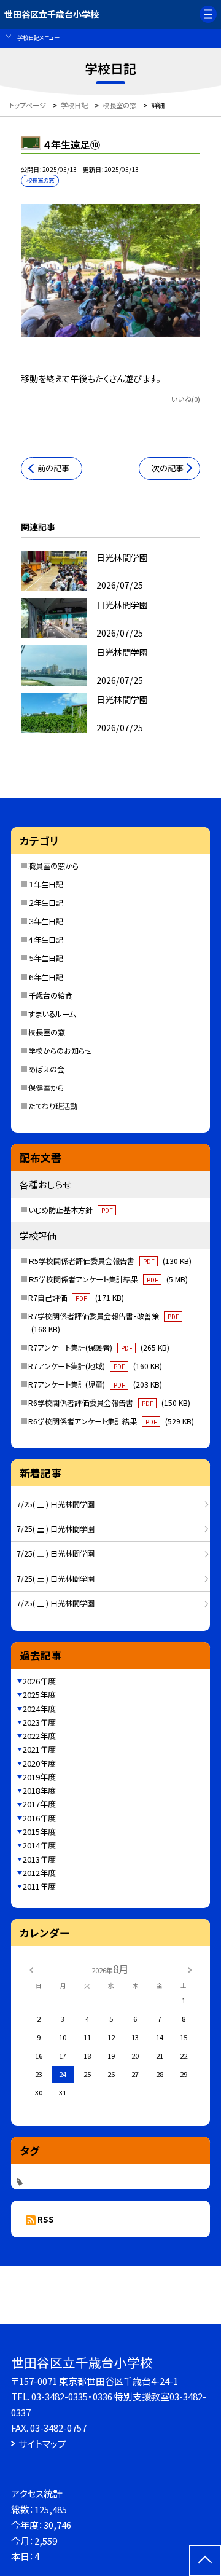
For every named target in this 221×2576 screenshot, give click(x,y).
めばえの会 (46, 1069)
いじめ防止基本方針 (70, 1210)
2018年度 (39, 1790)
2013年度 (39, 1859)
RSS (46, 2219)
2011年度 (39, 1886)
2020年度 (39, 1763)
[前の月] (31, 1969)
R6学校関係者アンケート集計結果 (111, 1421)
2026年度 (39, 1681)
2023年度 (39, 1722)
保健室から (46, 1088)
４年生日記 (46, 940)
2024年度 (39, 1709)
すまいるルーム (52, 1014)
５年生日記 (46, 958)
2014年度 (39, 1845)
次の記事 (168, 468)
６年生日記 (46, 977)
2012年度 (39, 1873)
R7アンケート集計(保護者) (99, 1348)
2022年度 (39, 1736)
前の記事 (53, 468)
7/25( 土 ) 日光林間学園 (56, 1504)
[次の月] (190, 1969)
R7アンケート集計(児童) (95, 1384)
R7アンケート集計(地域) (95, 1366)
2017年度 (39, 1804)
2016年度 (39, 1818)
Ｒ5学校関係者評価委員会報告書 (110, 1261)
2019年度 (39, 1777)
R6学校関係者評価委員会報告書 (109, 1403)
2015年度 (39, 1832)
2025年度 (39, 1694)
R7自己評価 (76, 1298)
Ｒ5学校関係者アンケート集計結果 (108, 1279)
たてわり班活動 (53, 1106)
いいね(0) (186, 399)
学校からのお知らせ (60, 1051)
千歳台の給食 (50, 995)
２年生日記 (46, 903)
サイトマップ (42, 2444)
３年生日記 (46, 921)
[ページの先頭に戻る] (205, 2561)
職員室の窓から (53, 866)
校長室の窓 (47, 1032)
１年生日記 (46, 884)
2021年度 (39, 1749)
